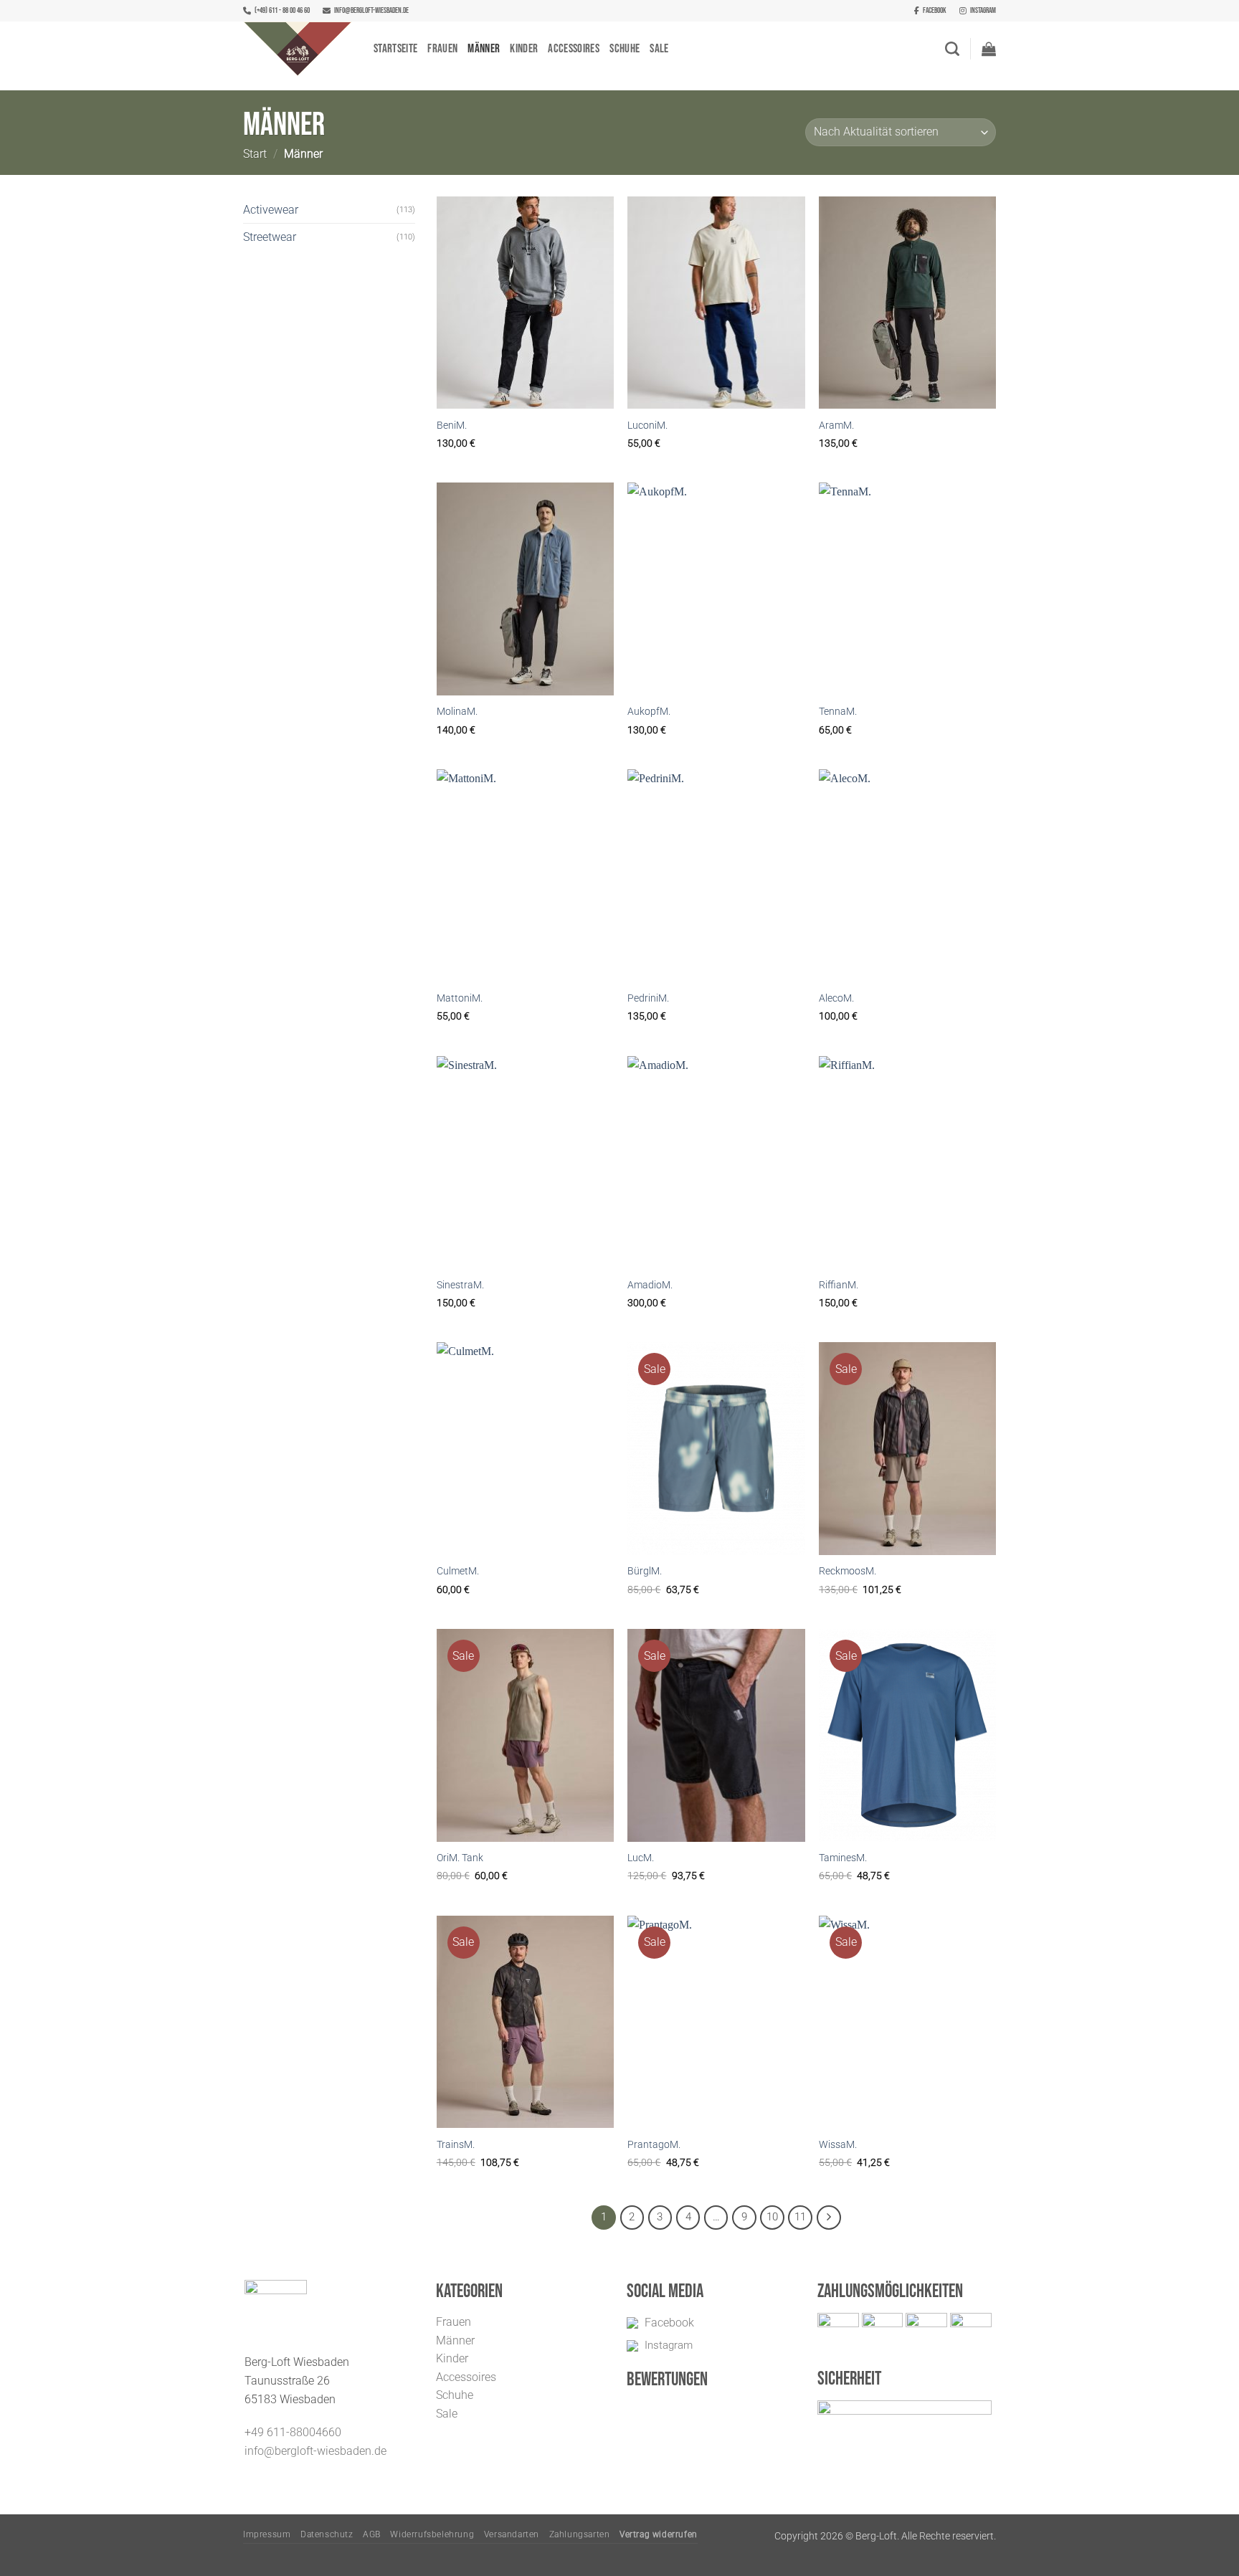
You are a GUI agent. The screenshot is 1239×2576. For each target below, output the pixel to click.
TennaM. (838, 712)
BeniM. (452, 426)
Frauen (442, 49)
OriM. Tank (460, 1858)
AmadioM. (650, 1285)
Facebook (935, 10)
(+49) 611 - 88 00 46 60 (282, 10)
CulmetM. (458, 1571)
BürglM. (645, 1571)
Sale (659, 49)
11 (800, 2217)
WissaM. (838, 2145)
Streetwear (270, 237)
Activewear (271, 210)
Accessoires (574, 49)
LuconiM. (647, 426)
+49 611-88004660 (293, 2432)
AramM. (836, 426)
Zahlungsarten (580, 2534)
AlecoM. (836, 998)
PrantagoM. (654, 2145)
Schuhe (625, 49)
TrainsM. (456, 2145)
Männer (484, 49)
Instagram (983, 10)
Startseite (395, 49)
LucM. (641, 1858)
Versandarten (512, 2534)
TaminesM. (843, 1858)
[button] (989, 49)
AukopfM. (649, 712)
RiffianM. (839, 1285)
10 (772, 2217)
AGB (372, 2534)
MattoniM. (460, 998)
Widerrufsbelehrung (432, 2534)
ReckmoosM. (848, 1571)
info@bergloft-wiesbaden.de (371, 10)
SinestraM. (460, 1285)
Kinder (524, 49)
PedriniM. (648, 998)
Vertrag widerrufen (659, 2534)
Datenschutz (327, 2534)
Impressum (267, 2534)
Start (255, 154)
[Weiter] (829, 2218)
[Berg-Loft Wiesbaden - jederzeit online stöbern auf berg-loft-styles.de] (298, 49)
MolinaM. (457, 712)
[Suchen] (952, 49)
